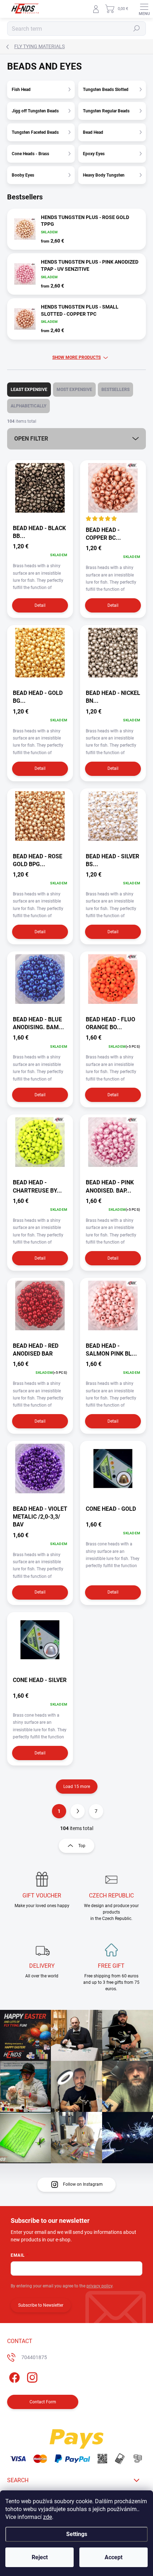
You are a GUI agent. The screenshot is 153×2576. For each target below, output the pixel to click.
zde (48, 2517)
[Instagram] (31, 2376)
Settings (77, 2534)
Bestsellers (115, 390)
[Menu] (144, 9)
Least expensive (29, 390)
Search (137, 29)
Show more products (76, 357)
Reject (40, 2557)
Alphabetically (28, 406)
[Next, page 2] (78, 1811)
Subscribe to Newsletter (41, 2305)
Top (82, 1846)
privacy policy (99, 2286)
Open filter (31, 439)
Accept (114, 2557)
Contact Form (43, 2402)
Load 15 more (77, 1787)
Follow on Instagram (83, 2184)
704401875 (34, 2357)
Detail (40, 605)
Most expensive (74, 390)
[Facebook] (13, 2376)
